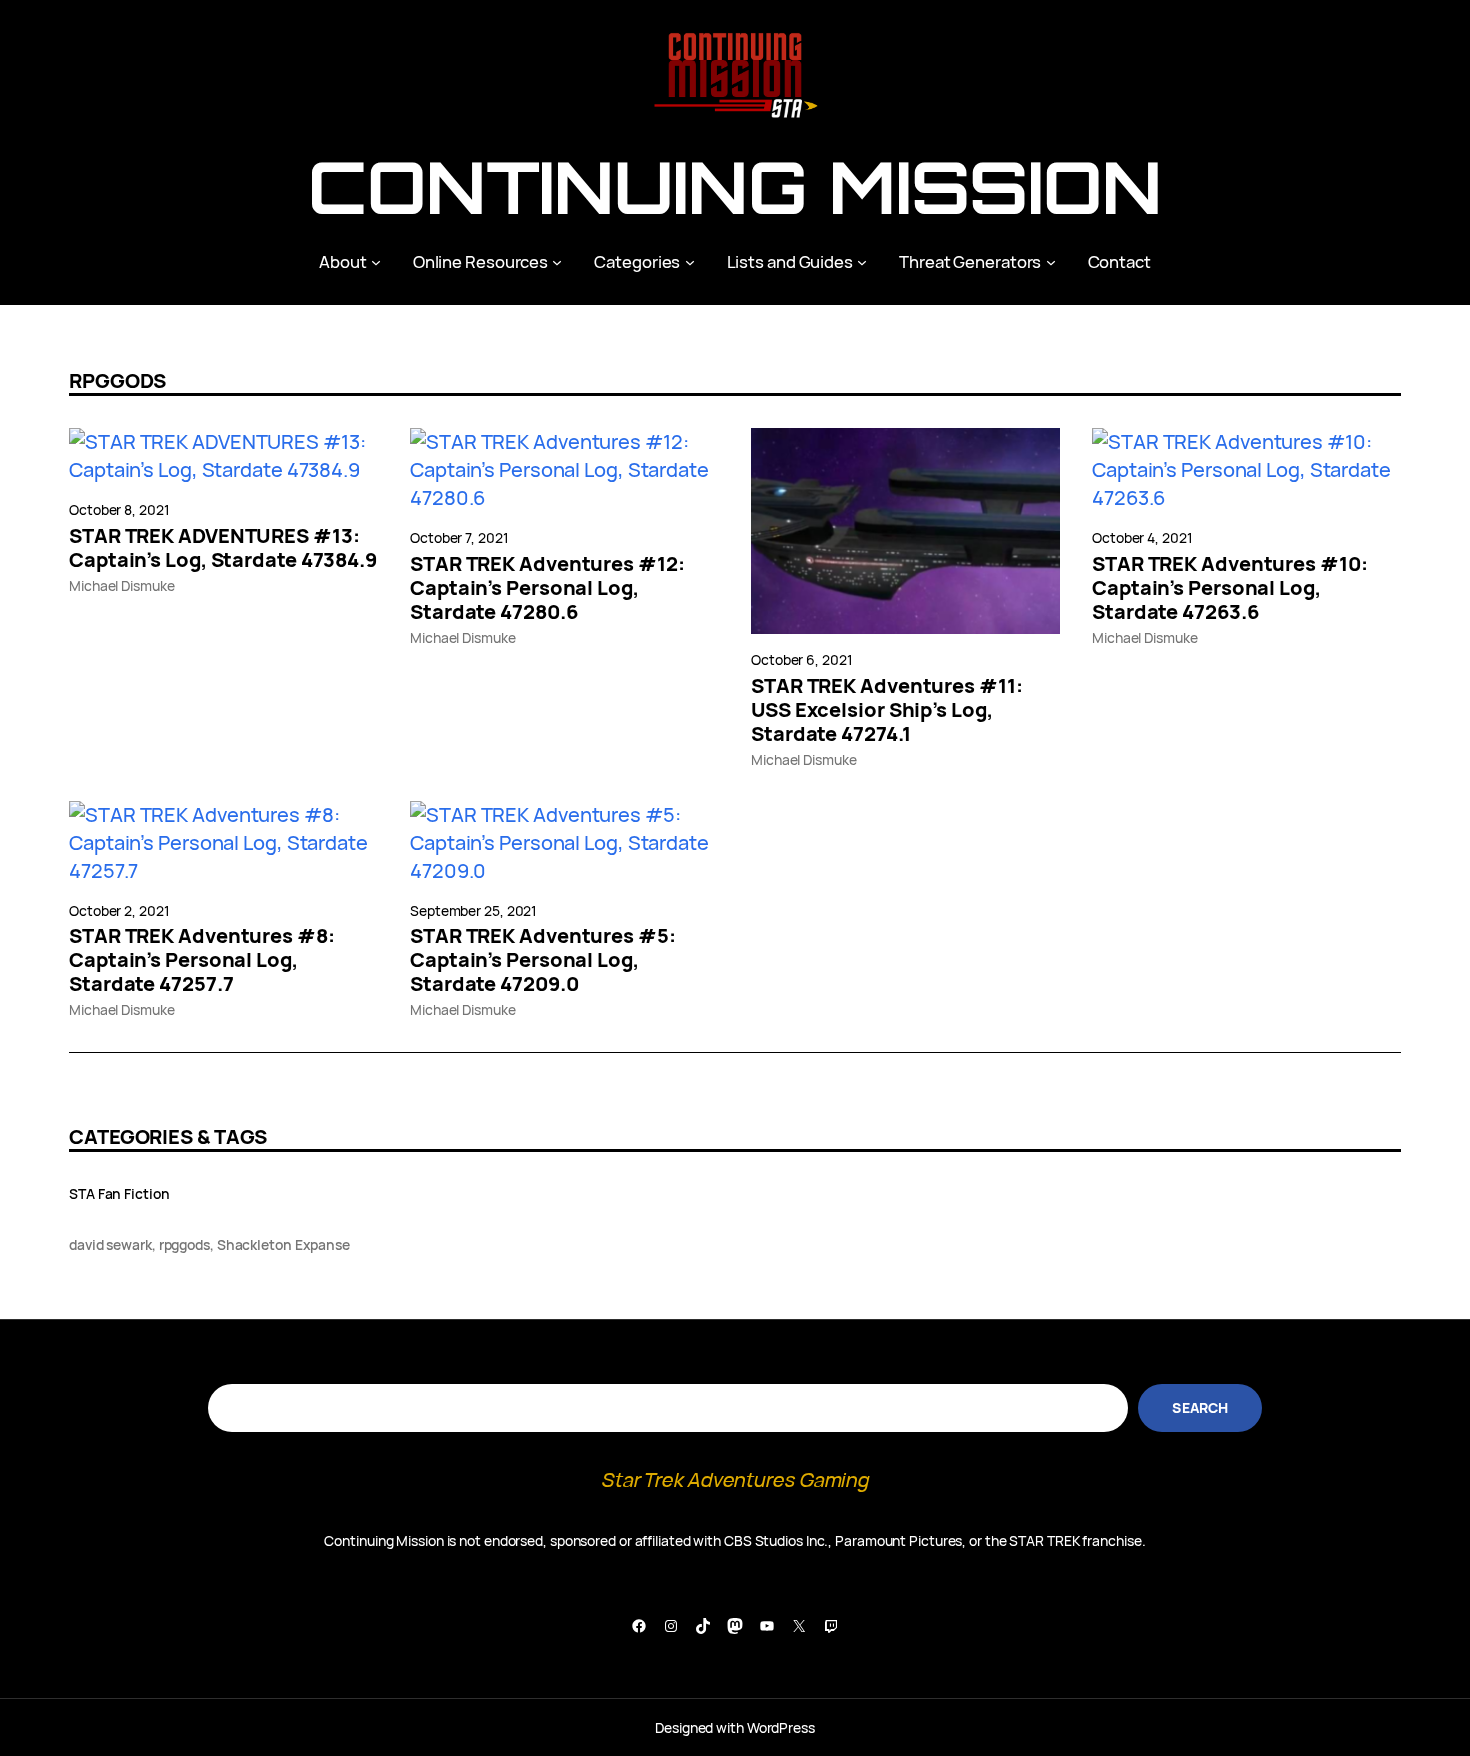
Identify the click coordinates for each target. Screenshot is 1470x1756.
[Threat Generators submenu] (1051, 262)
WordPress (781, 1727)
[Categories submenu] (690, 262)
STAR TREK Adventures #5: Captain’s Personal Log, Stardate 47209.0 (543, 960)
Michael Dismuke (122, 585)
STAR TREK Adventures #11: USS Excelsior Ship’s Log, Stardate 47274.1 (887, 710)
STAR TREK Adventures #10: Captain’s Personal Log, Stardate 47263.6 (1230, 588)
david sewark (110, 1244)
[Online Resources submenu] (557, 262)
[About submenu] (376, 262)
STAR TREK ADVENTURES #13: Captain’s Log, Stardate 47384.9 (223, 548)
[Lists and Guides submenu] (862, 262)
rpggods (184, 1244)
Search (1200, 1407)
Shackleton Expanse (283, 1244)
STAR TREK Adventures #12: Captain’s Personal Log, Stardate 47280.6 (547, 588)
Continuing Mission (735, 186)
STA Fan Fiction (119, 1193)
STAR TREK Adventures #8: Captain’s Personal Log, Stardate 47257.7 (202, 960)
